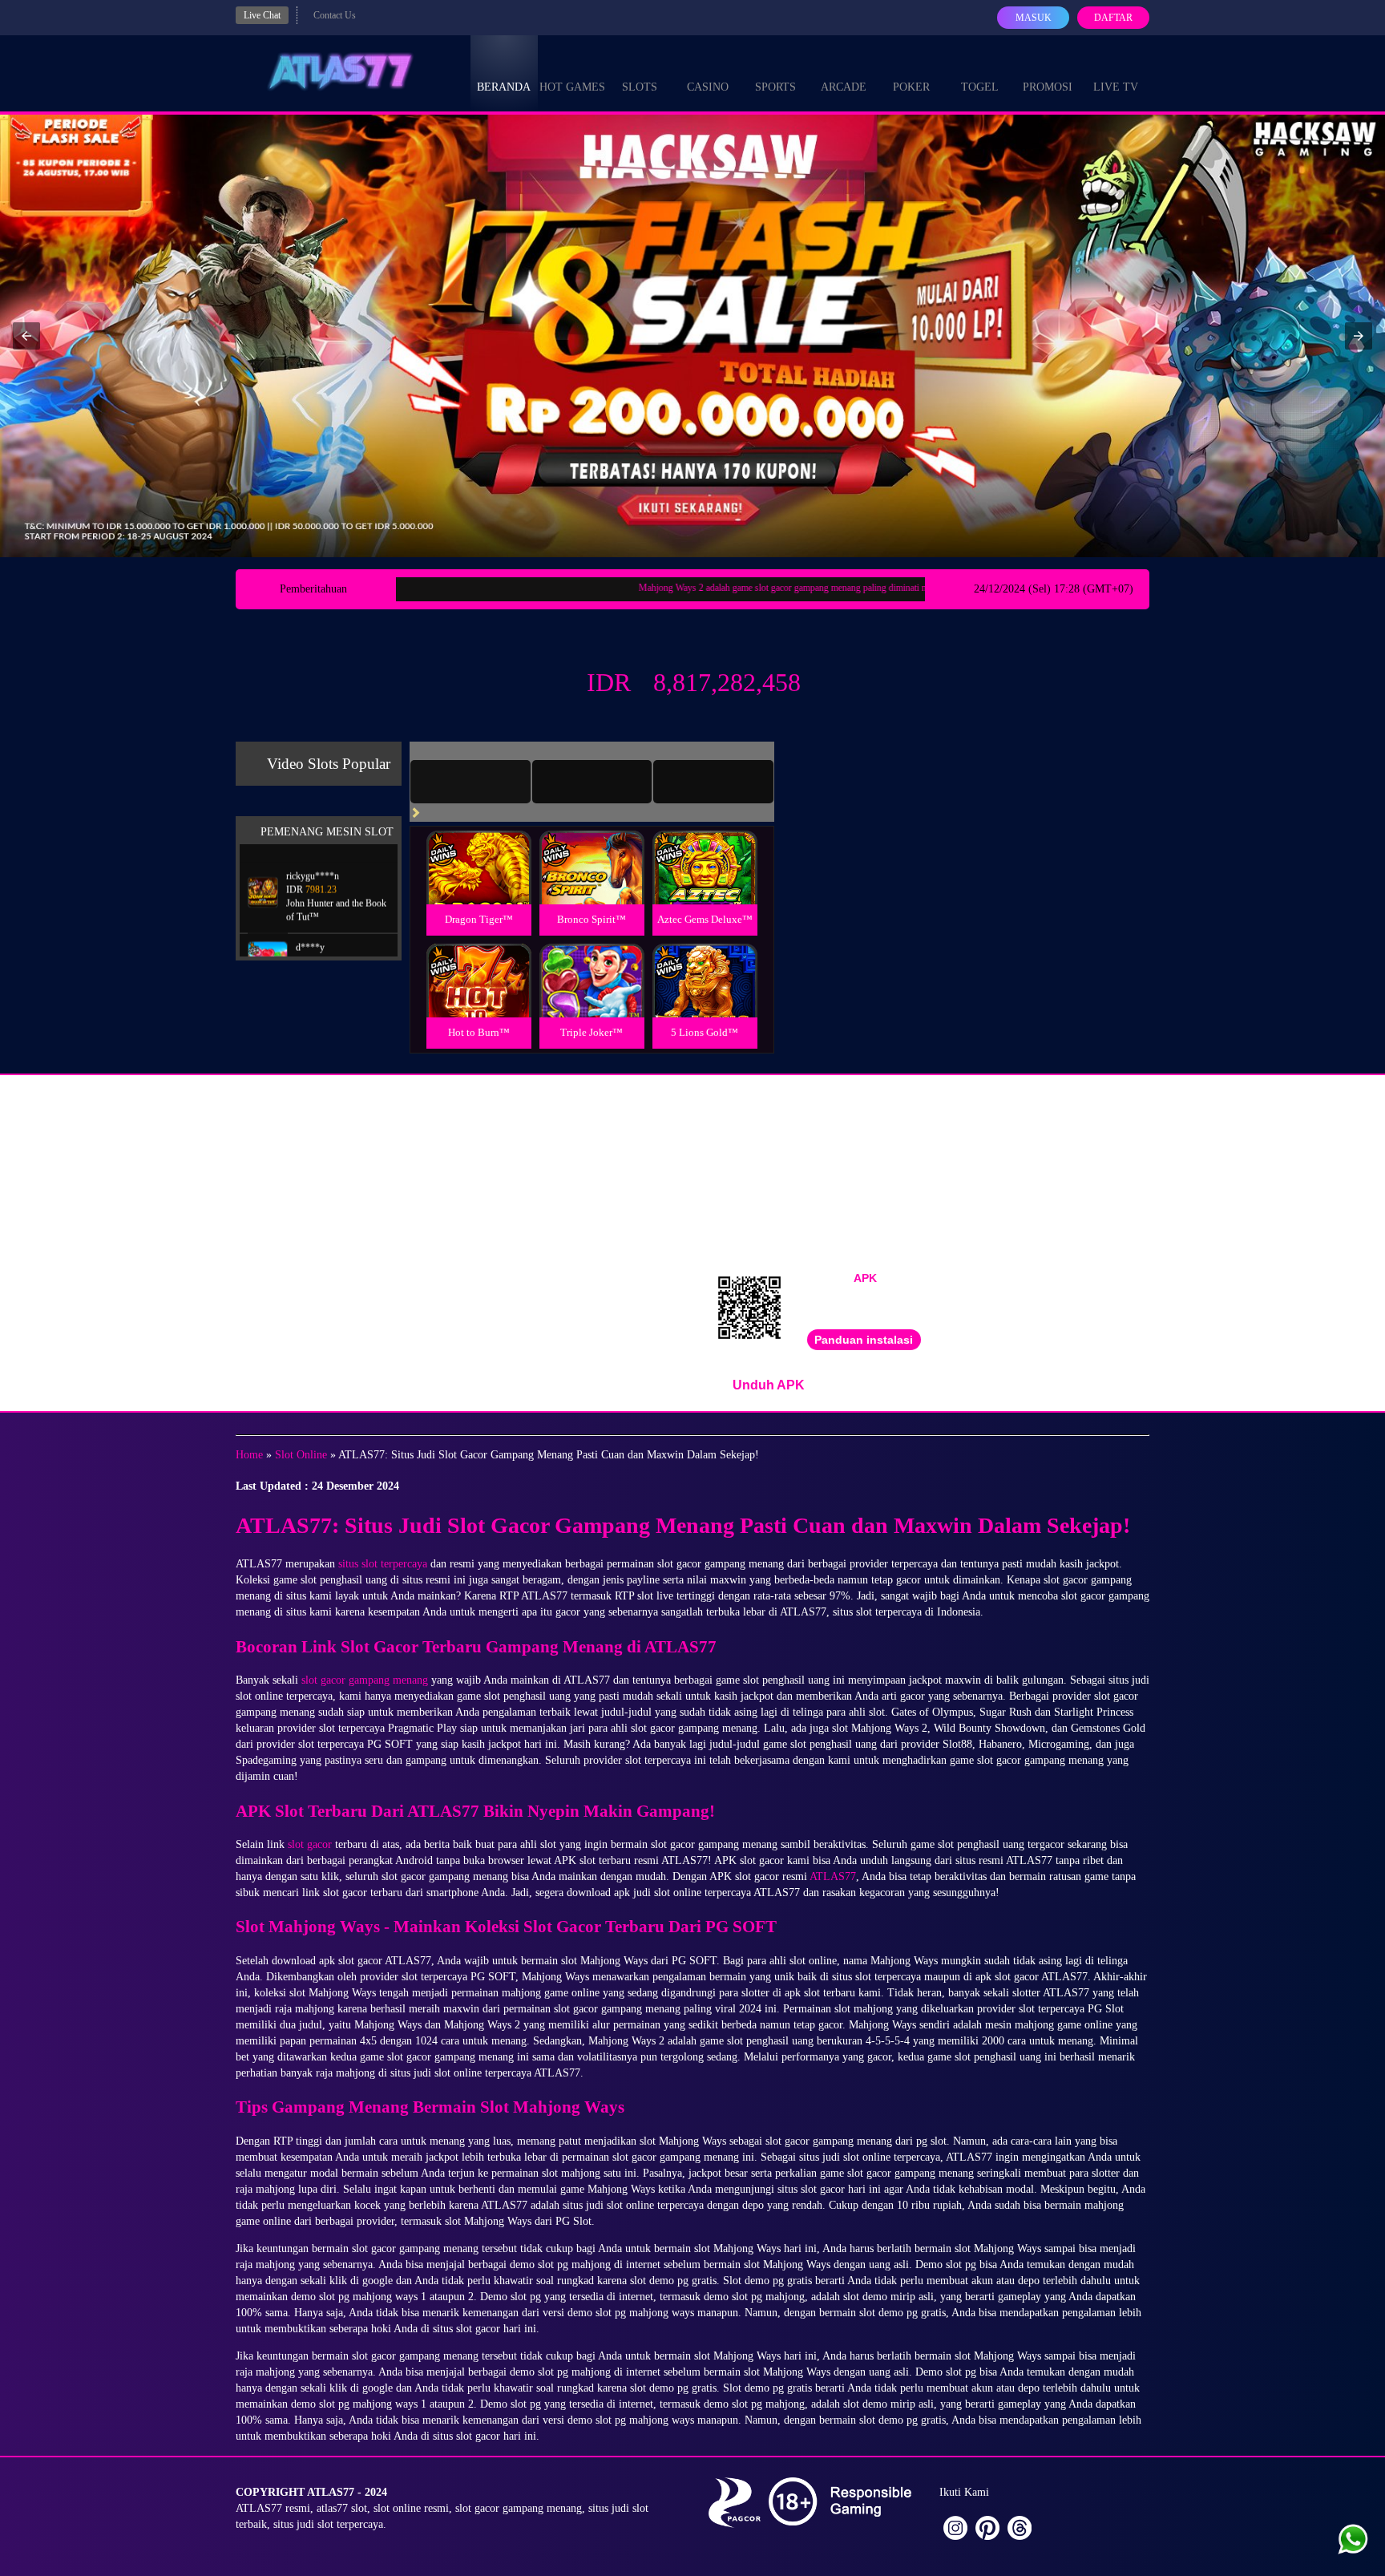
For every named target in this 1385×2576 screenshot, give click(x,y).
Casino (708, 87)
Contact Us (335, 15)
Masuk (1034, 18)
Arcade (844, 87)
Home (249, 1455)
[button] (26, 336)
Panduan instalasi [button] (864, 1340)
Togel (980, 87)
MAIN (479, 885)
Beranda (504, 87)
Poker (911, 87)
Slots (640, 87)
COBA (478, 849)
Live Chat (262, 15)
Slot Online (301, 1455)
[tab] (470, 782)
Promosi (1048, 87)
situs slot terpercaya (383, 1564)
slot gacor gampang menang (365, 1680)
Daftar (1113, 18)
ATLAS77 (833, 1876)
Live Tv (1116, 87)
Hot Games (572, 87)
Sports (775, 87)
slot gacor (310, 1844)
